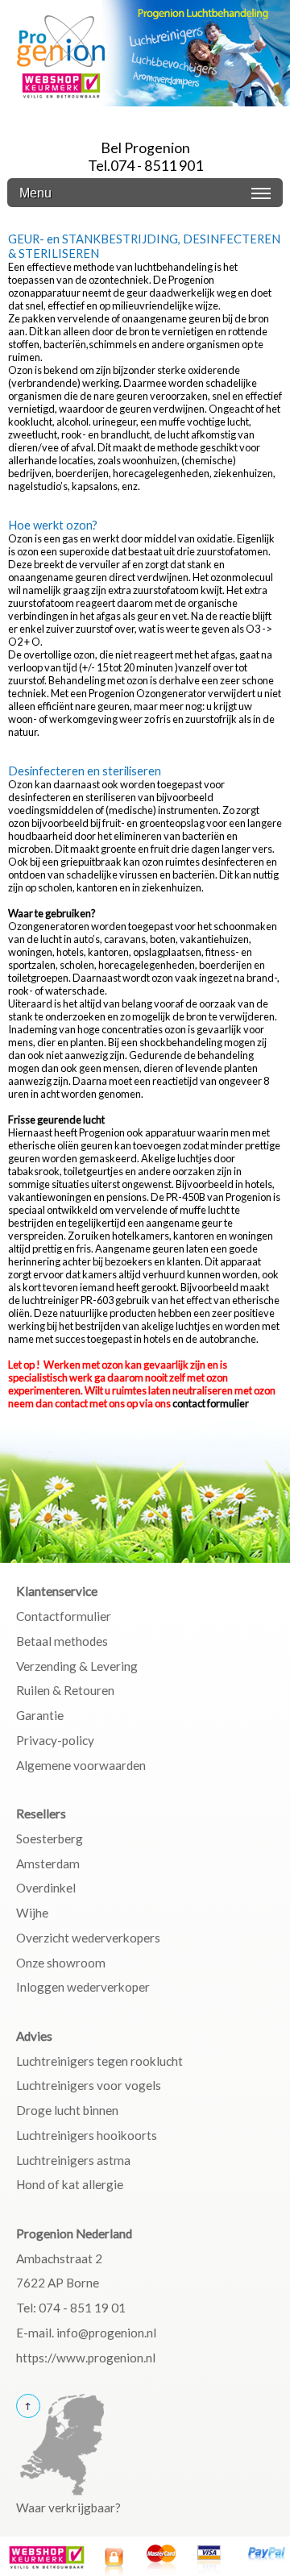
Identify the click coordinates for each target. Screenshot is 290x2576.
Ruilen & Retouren (65, 1690)
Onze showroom (61, 1963)
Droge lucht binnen (67, 2110)
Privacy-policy (55, 1740)
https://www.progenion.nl (86, 2358)
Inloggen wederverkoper (83, 1987)
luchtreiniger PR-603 (68, 1300)
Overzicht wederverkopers (88, 1938)
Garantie (40, 1715)
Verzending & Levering (77, 1666)
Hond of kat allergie (70, 2184)
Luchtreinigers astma (73, 2160)
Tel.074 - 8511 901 (145, 165)
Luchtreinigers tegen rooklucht (99, 2061)
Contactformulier (64, 1616)
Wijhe (32, 1913)
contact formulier (211, 1403)
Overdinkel (46, 1888)
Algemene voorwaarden (81, 1765)
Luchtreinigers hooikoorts (87, 2135)
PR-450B (186, 1197)
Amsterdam (48, 1863)
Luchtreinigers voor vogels (89, 2085)
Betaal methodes (62, 1641)
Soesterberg (50, 1839)
